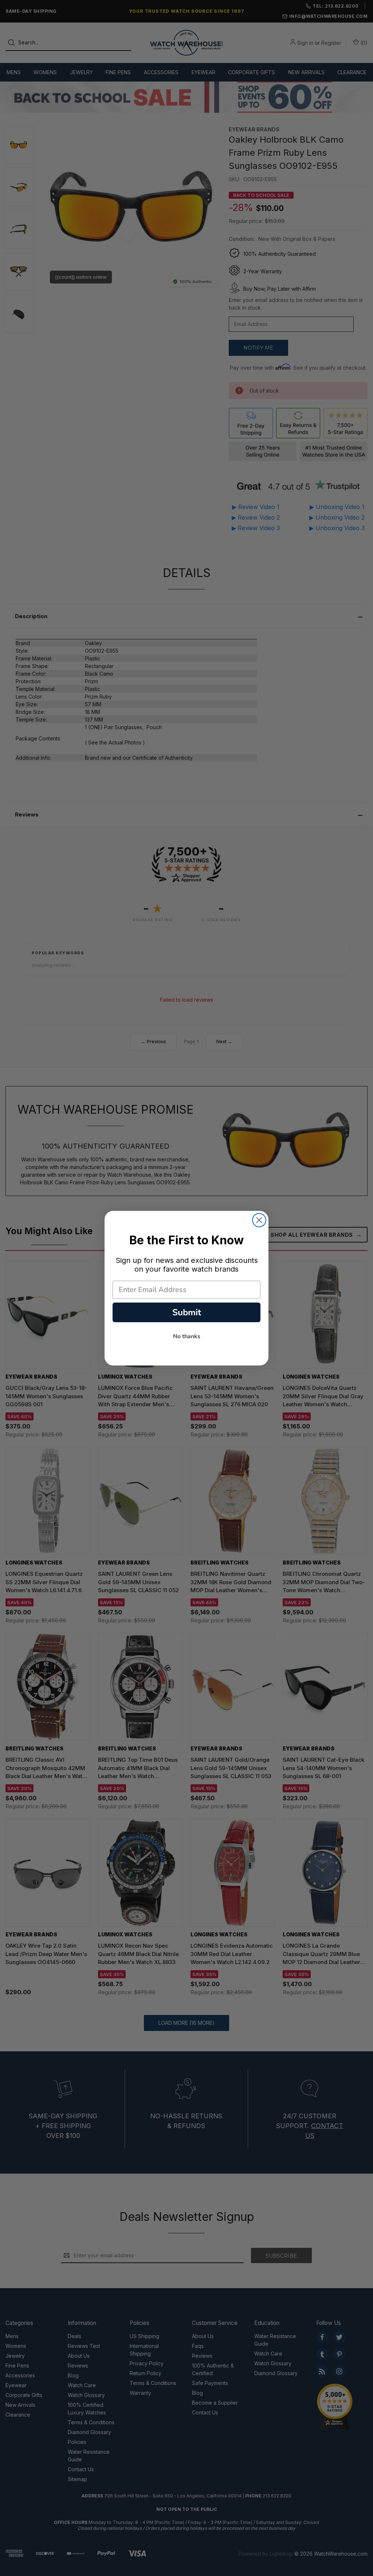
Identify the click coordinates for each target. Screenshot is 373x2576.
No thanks (187, 1336)
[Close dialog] (259, 1220)
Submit (187, 1312)
